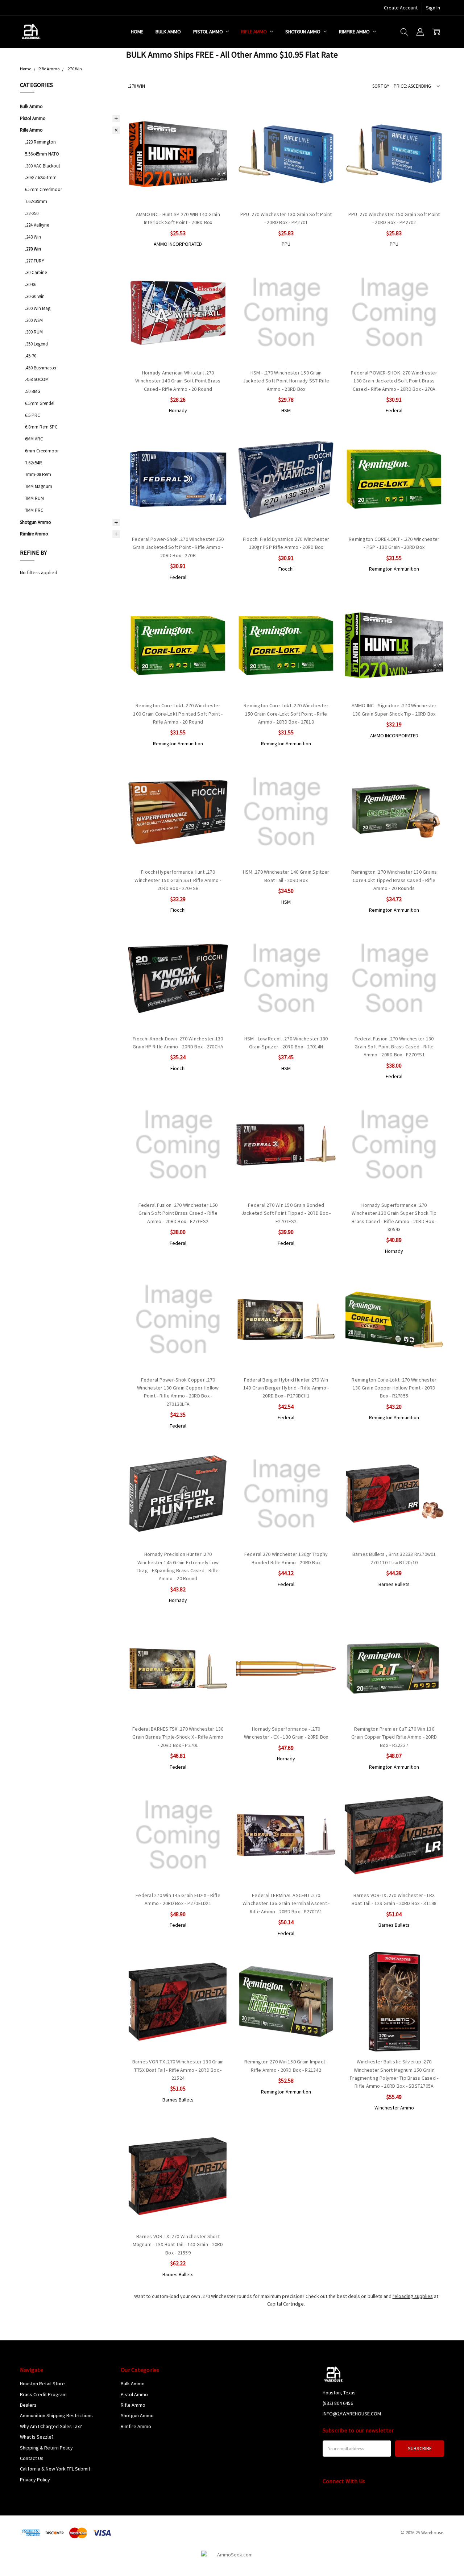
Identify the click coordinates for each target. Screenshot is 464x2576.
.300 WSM (34, 320)
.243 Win (33, 237)
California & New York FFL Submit (55, 2469)
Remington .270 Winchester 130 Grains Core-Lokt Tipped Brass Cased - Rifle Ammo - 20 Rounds (394, 880)
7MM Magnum (39, 486)
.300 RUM (34, 332)
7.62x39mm (36, 201)
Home (137, 32)
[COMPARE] (215, 129)
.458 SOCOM (37, 379)
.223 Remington (40, 142)
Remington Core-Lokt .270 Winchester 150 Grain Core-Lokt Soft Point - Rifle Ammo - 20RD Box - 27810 (286, 714)
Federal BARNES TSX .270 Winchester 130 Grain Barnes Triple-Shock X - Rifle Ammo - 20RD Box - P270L (178, 1737)
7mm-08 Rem (38, 474)
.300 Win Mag (38, 308)
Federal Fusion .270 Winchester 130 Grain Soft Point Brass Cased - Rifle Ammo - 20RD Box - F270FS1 (394, 1047)
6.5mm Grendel (40, 403)
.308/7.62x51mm (41, 177)
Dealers (28, 2405)
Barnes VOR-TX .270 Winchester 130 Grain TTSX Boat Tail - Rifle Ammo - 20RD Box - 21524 (178, 2070)
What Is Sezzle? (37, 2437)
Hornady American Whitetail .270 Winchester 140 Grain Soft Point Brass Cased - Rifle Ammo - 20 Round (178, 381)
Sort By (381, 86)
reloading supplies (413, 2296)
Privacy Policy (35, 2480)
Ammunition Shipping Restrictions (56, 2415)
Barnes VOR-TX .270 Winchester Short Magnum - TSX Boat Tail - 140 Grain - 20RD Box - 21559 (178, 2244)
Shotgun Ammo (303, 32)
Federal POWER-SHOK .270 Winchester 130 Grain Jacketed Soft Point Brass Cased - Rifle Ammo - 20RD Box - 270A (394, 381)
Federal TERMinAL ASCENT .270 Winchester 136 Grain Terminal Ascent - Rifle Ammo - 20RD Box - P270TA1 (286, 1903)
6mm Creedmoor (42, 451)
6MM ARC (34, 439)
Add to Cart (178, 173)
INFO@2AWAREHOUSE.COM (352, 2414)
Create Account (401, 8)
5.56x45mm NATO (42, 154)
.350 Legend (36, 344)
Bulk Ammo (168, 32)
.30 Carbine (36, 272)
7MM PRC (34, 510)
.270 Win (33, 249)
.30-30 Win (35, 296)
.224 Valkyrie (37, 225)
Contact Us (32, 2458)
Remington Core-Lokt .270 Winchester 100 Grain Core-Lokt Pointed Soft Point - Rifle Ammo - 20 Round (178, 714)
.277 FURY (35, 261)
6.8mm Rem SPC (41, 427)
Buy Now (178, 189)
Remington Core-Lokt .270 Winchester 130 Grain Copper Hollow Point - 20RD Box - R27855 (394, 1388)
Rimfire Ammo (355, 32)
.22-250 (32, 213)
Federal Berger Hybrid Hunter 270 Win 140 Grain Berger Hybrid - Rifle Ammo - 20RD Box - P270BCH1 (286, 1388)
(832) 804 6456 (338, 2403)
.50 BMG (33, 391)
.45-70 (31, 356)
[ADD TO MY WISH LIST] (215, 140)
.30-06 (31, 284)
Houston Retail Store (42, 2384)
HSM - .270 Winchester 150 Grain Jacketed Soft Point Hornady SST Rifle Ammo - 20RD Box (286, 381)
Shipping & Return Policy (46, 2448)
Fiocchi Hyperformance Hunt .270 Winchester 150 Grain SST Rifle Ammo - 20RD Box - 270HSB (178, 880)
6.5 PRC (33, 415)
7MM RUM (34, 498)
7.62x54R (34, 463)
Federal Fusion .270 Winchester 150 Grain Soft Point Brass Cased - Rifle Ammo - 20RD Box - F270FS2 (178, 1213)
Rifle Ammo (254, 32)
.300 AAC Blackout (43, 166)
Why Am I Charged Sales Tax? (51, 2426)
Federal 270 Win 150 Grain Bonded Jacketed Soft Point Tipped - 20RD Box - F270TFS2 (286, 1213)
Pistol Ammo (208, 32)
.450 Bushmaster (41, 368)
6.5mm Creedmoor (43, 189)
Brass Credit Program (43, 2394)
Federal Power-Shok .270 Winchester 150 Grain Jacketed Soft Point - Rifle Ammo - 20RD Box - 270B (178, 547)
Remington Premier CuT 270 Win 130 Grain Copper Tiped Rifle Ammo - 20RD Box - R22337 (394, 1737)
